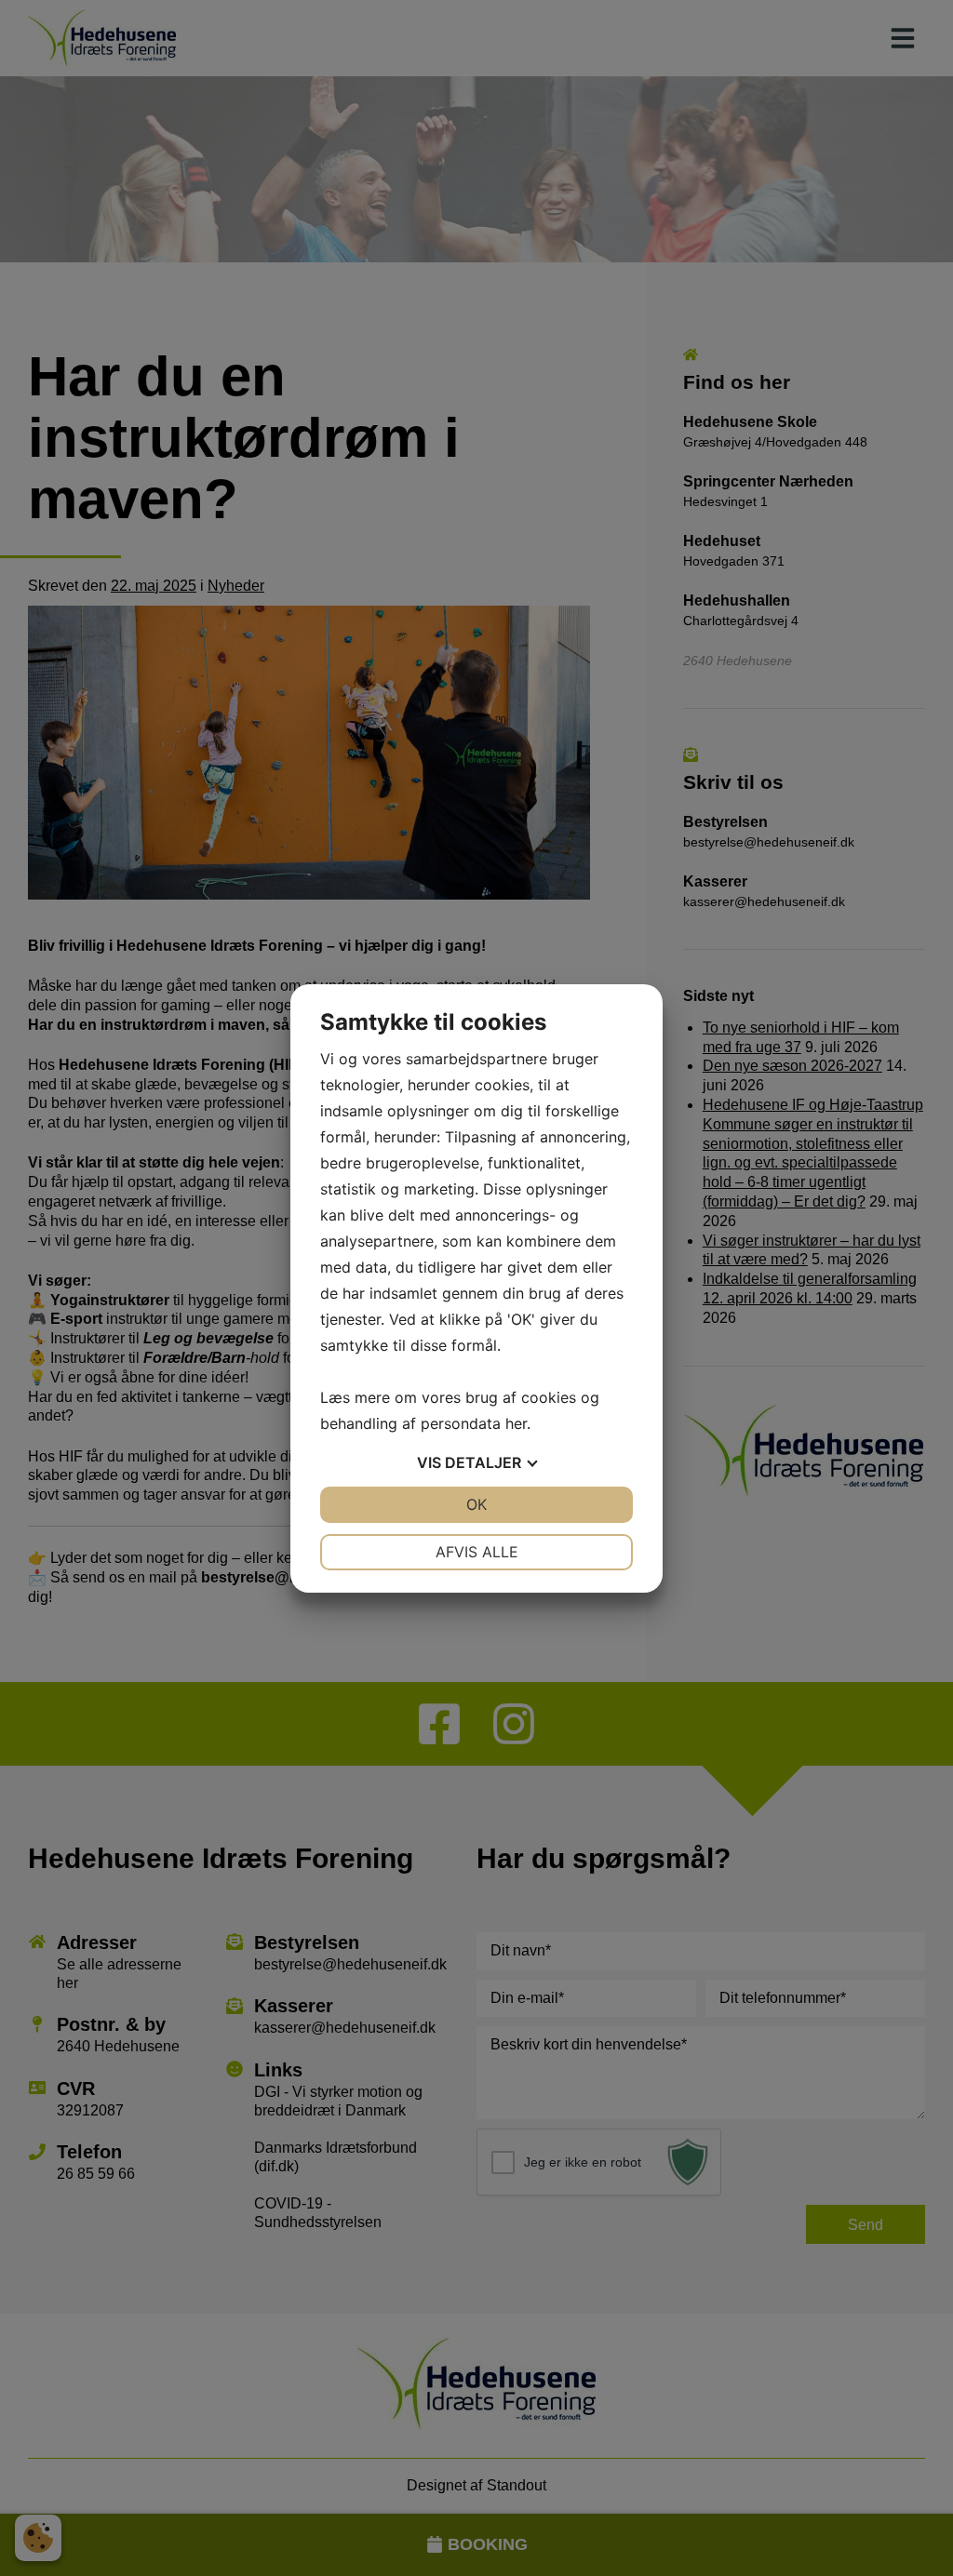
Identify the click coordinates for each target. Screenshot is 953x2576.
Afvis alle (477, 1552)
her (516, 1423)
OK (476, 1504)
